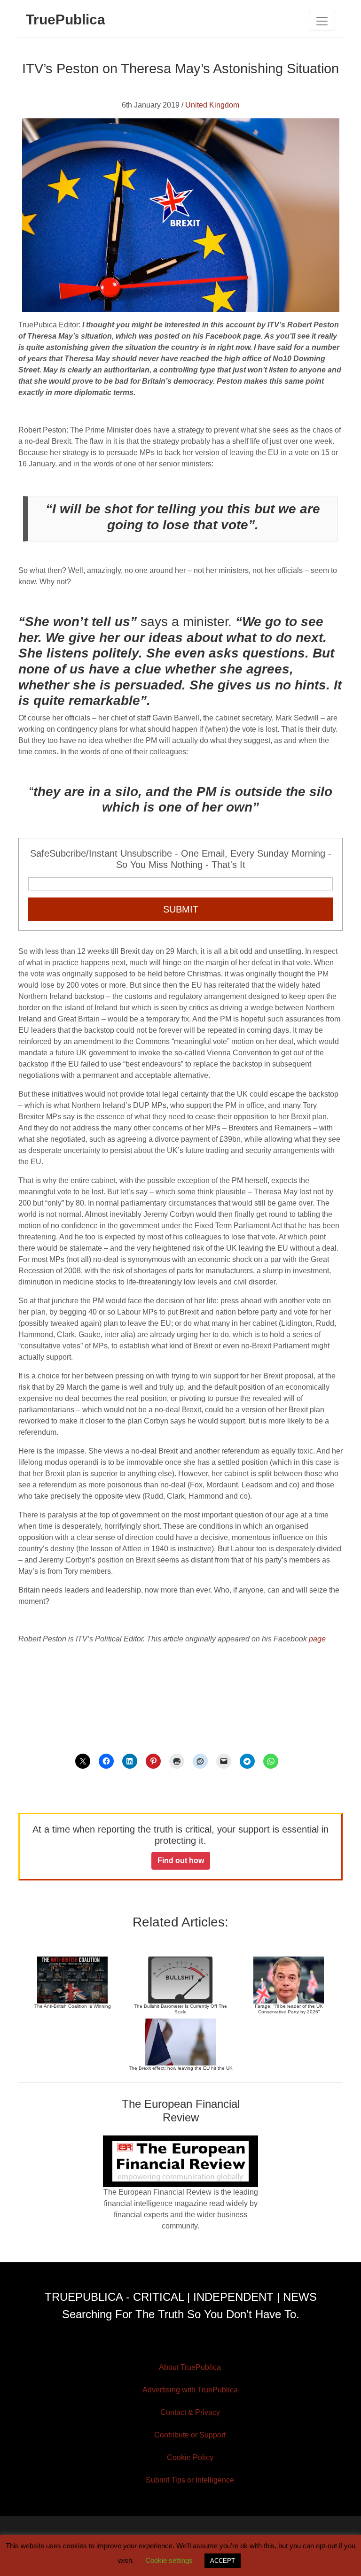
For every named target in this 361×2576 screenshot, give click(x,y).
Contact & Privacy (190, 2412)
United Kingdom (212, 105)
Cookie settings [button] (169, 2560)
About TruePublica (190, 2367)
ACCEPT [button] (223, 2561)
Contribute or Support (190, 2435)
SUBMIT (181, 909)
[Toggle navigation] (322, 21)
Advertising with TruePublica (190, 2390)
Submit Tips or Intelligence (190, 2480)
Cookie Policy (190, 2457)
